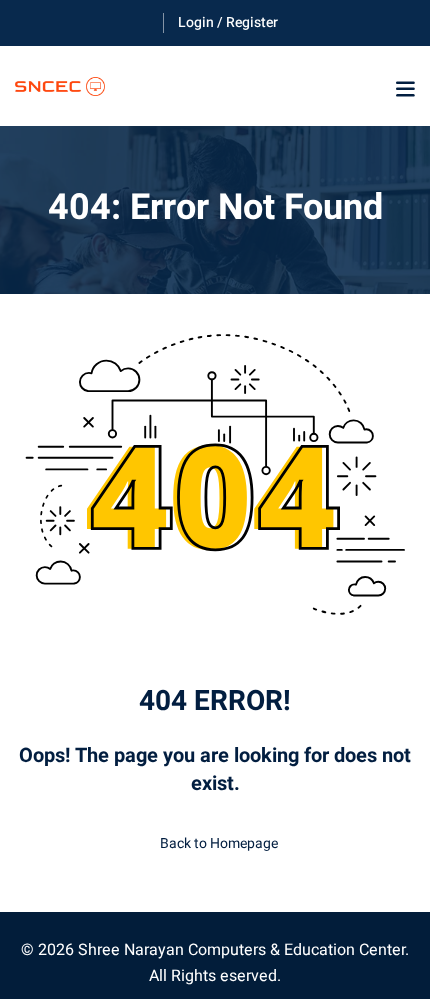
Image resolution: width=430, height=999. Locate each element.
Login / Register (228, 22)
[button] (405, 89)
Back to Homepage (219, 843)
